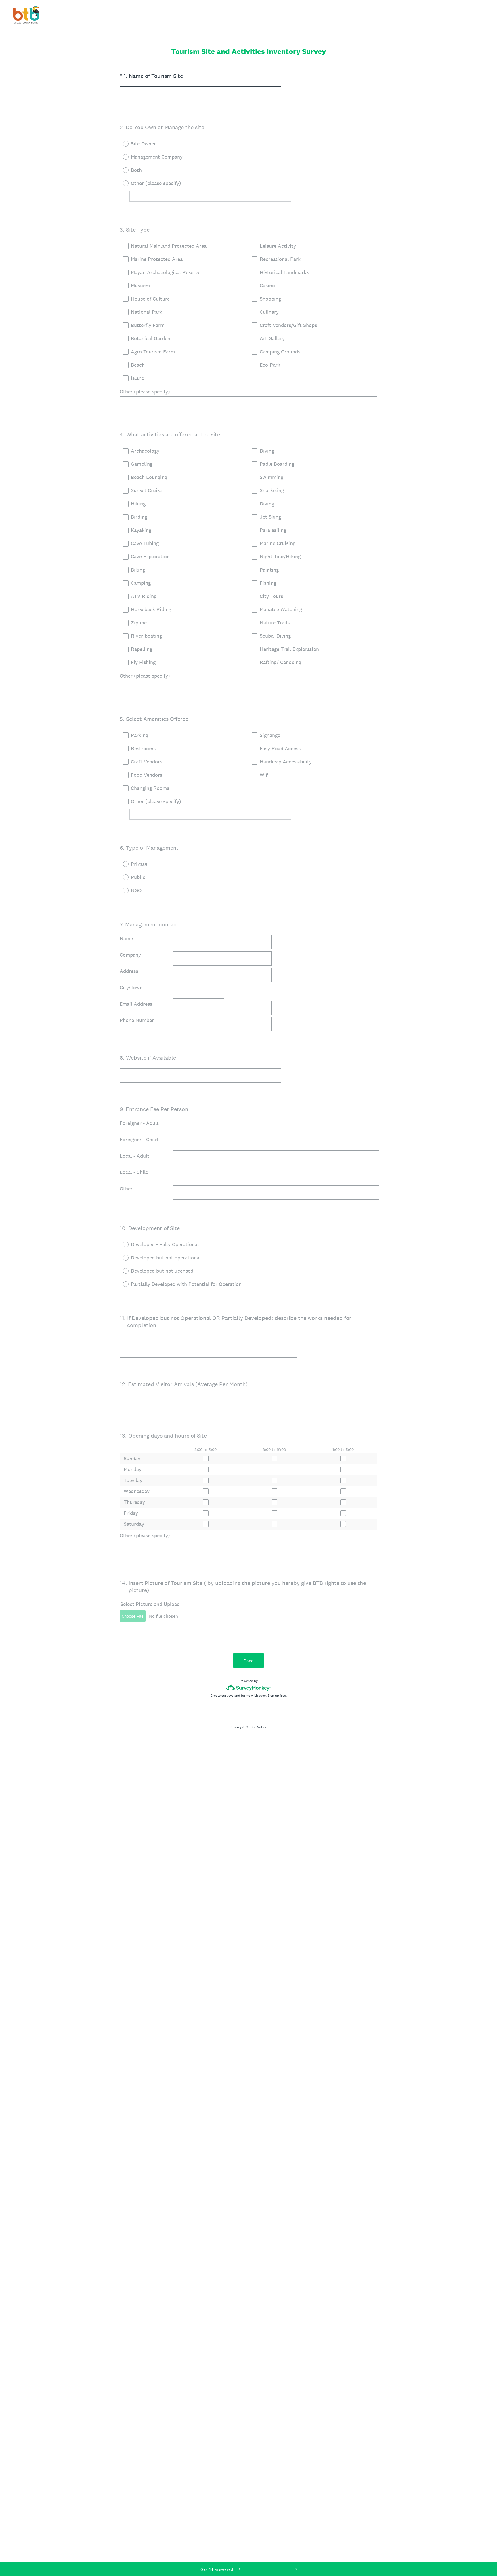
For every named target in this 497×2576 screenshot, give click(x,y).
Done (248, 1661)
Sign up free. (277, 1696)
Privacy (236, 1727)
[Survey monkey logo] (249, 1687)
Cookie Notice (256, 1727)
